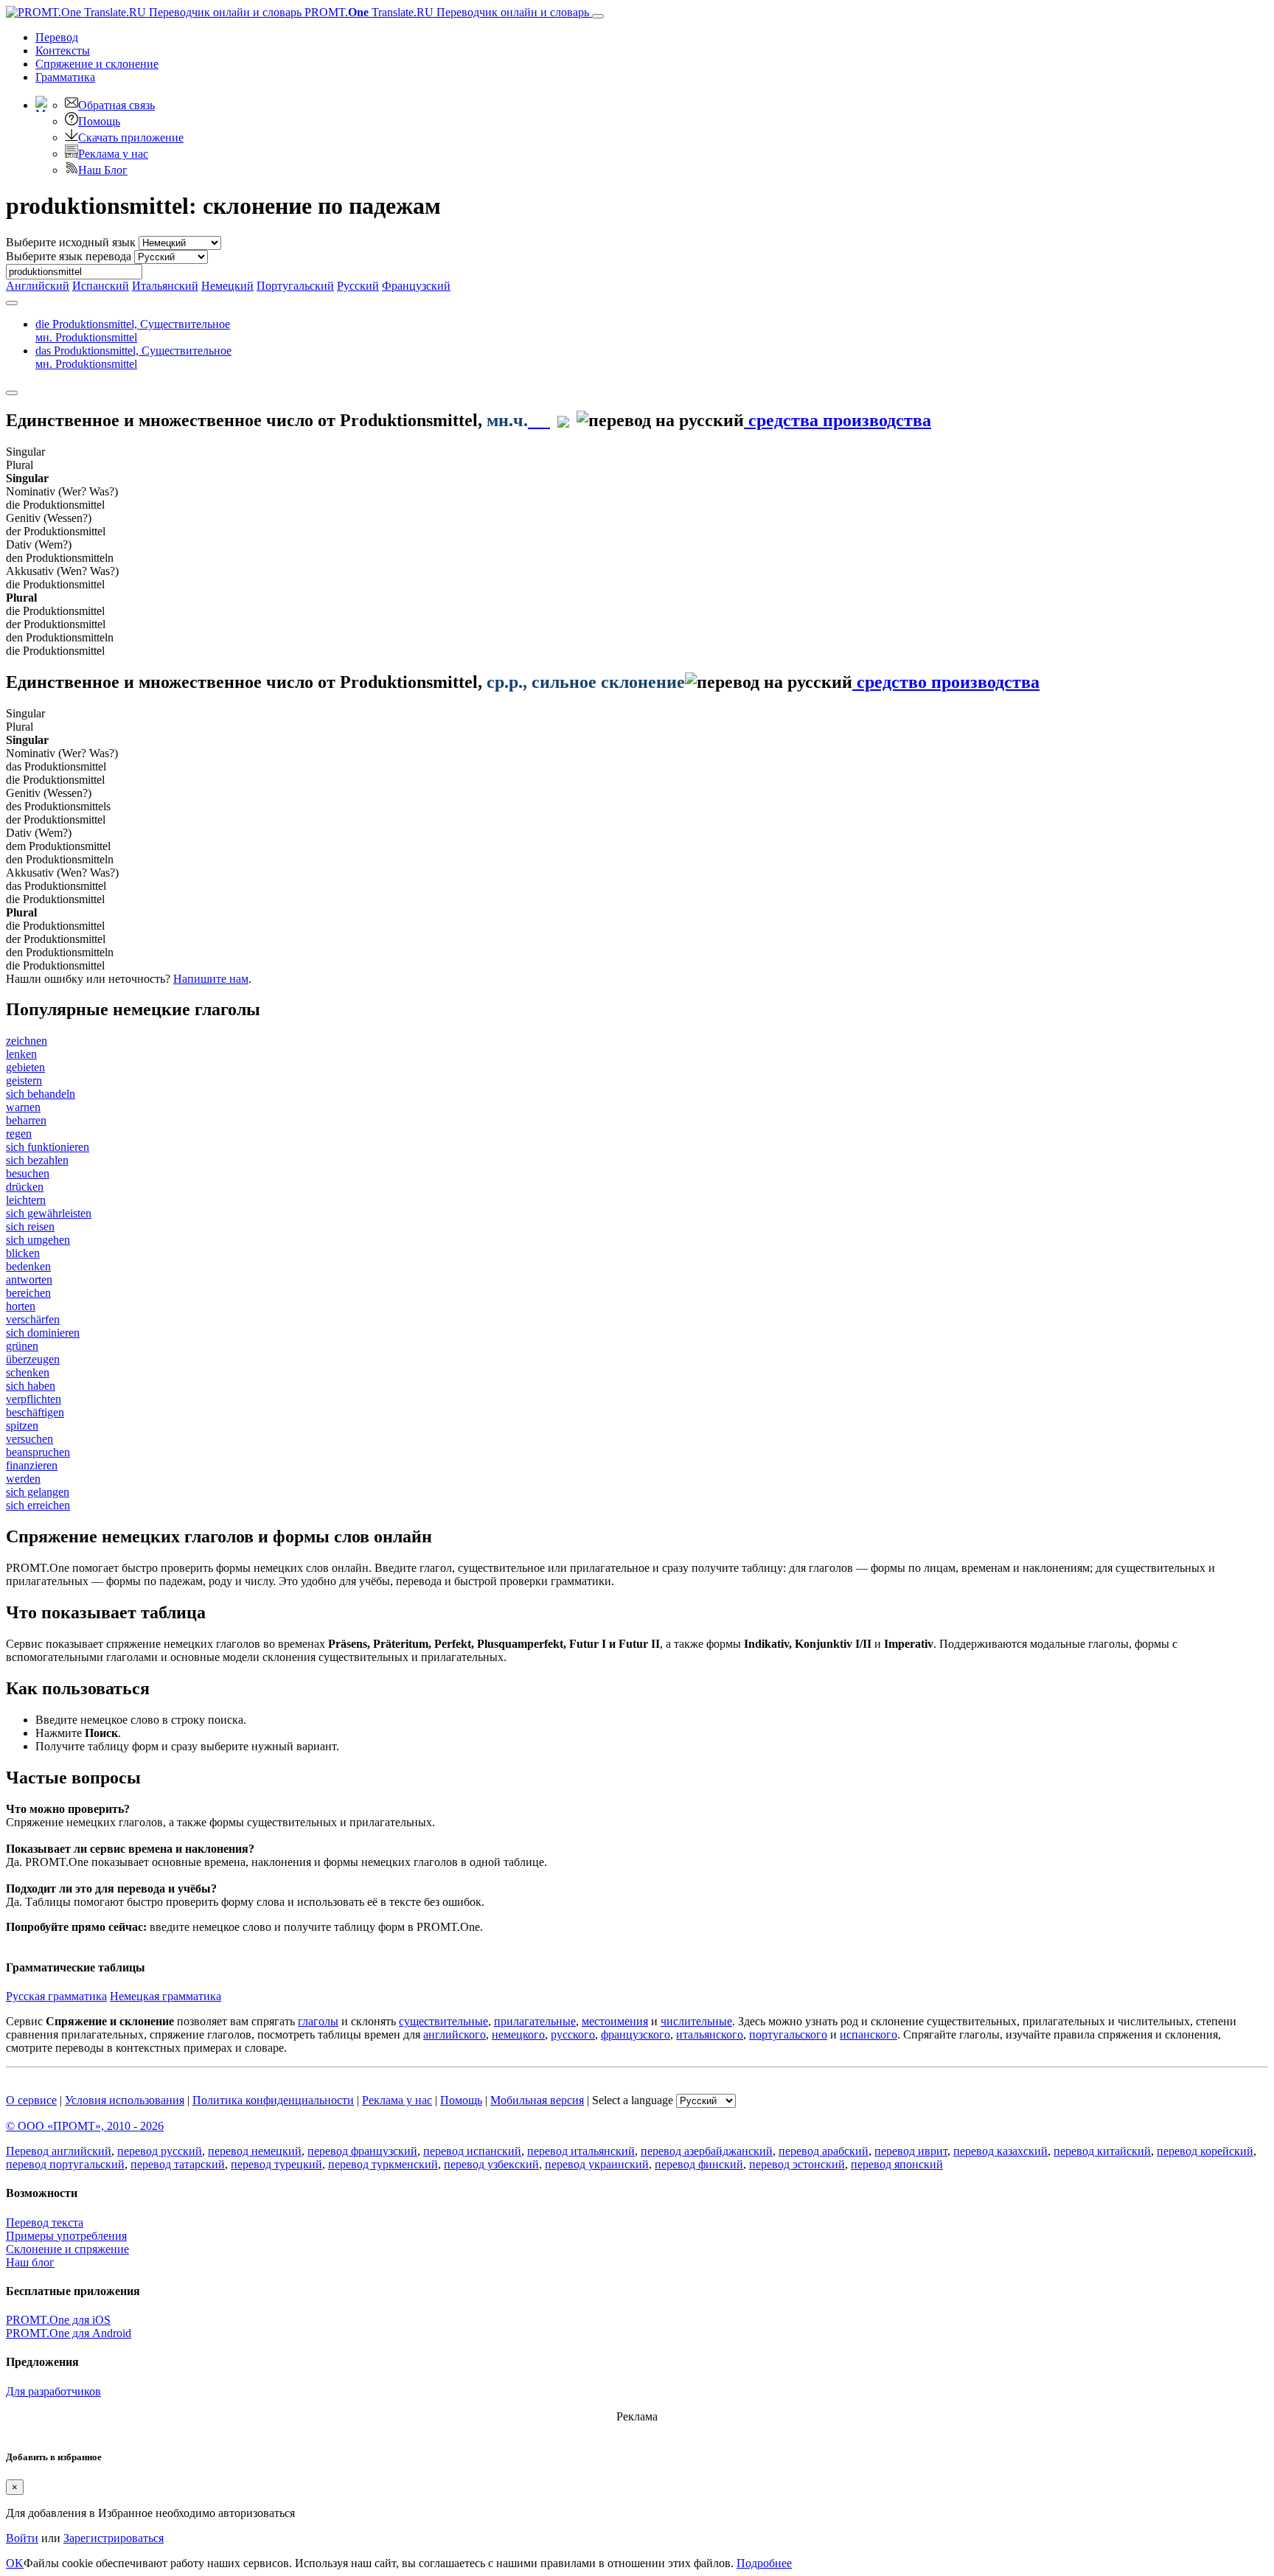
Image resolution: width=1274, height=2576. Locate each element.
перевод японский (897, 2164)
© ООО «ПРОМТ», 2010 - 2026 (85, 2126)
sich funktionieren (48, 1147)
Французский (416, 286)
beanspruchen (38, 1452)
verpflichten (34, 1399)
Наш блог (30, 2262)
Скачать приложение (131, 137)
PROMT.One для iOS (58, 2320)
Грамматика (65, 77)
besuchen (28, 1173)
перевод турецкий (276, 2164)
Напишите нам (211, 979)
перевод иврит (911, 2151)
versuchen (29, 1439)
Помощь (99, 121)
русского (573, 2034)
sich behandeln (41, 1094)
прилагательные (535, 2021)
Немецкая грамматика (166, 1996)
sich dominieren (43, 1333)
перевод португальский (65, 2164)
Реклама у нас (113, 154)
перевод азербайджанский (707, 2151)
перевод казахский (1000, 2151)
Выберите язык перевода (69, 256)
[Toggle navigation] (598, 16)
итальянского (710, 2034)
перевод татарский (178, 2164)
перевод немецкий (255, 2151)
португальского (788, 2034)
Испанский (101, 286)
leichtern (26, 1200)
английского (455, 2034)
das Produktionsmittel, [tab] (133, 357)
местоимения (615, 2021)
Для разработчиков (53, 2391)
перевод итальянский (581, 2151)
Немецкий (227, 286)
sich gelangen (38, 1492)
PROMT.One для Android (69, 2333)
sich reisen (30, 1226)
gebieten (25, 1067)
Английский (38, 286)
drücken (25, 1187)
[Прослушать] (539, 420)
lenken (21, 1054)
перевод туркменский (383, 2164)
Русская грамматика (56, 1996)
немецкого (518, 2034)
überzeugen (33, 1359)
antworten (29, 1280)
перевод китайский (1102, 2151)
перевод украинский (597, 2164)
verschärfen (33, 1319)
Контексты (63, 51)
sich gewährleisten (49, 1213)
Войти (22, 2538)
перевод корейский (1205, 2151)
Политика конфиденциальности (273, 2100)
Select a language (633, 2100)
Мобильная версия (537, 2100)
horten (21, 1306)
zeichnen (27, 1041)
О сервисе (31, 2100)
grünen (22, 1346)
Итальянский (165, 286)
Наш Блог (103, 170)
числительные (696, 2021)
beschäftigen (35, 1412)
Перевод (57, 37)
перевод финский (699, 2164)
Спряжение (97, 64)
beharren (26, 1120)
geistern (24, 1080)
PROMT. (445, 12)
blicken (23, 1253)
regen (19, 1134)
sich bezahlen (37, 1160)
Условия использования (125, 2100)
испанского (869, 2034)
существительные (443, 2021)
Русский (358, 286)
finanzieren (32, 1465)
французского (636, 2034)
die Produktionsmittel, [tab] (133, 331)
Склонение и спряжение (67, 2249)
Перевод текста (45, 2222)
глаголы (318, 2021)
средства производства (838, 420)
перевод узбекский (491, 2164)
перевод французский (362, 2151)
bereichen (28, 1293)
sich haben (31, 1386)
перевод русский (160, 2151)
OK (15, 2563)
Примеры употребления (66, 2236)
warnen (23, 1107)
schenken (28, 1372)
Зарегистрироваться (114, 2538)
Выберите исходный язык (71, 242)
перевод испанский (472, 2151)
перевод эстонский (797, 2164)
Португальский (295, 286)
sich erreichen (38, 1505)
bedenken (28, 1266)
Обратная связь (116, 105)
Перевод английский (59, 2151)
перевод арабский (824, 2151)
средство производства (946, 682)
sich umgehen (38, 1240)
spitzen (22, 1425)
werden (23, 1479)
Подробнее (764, 2563)
